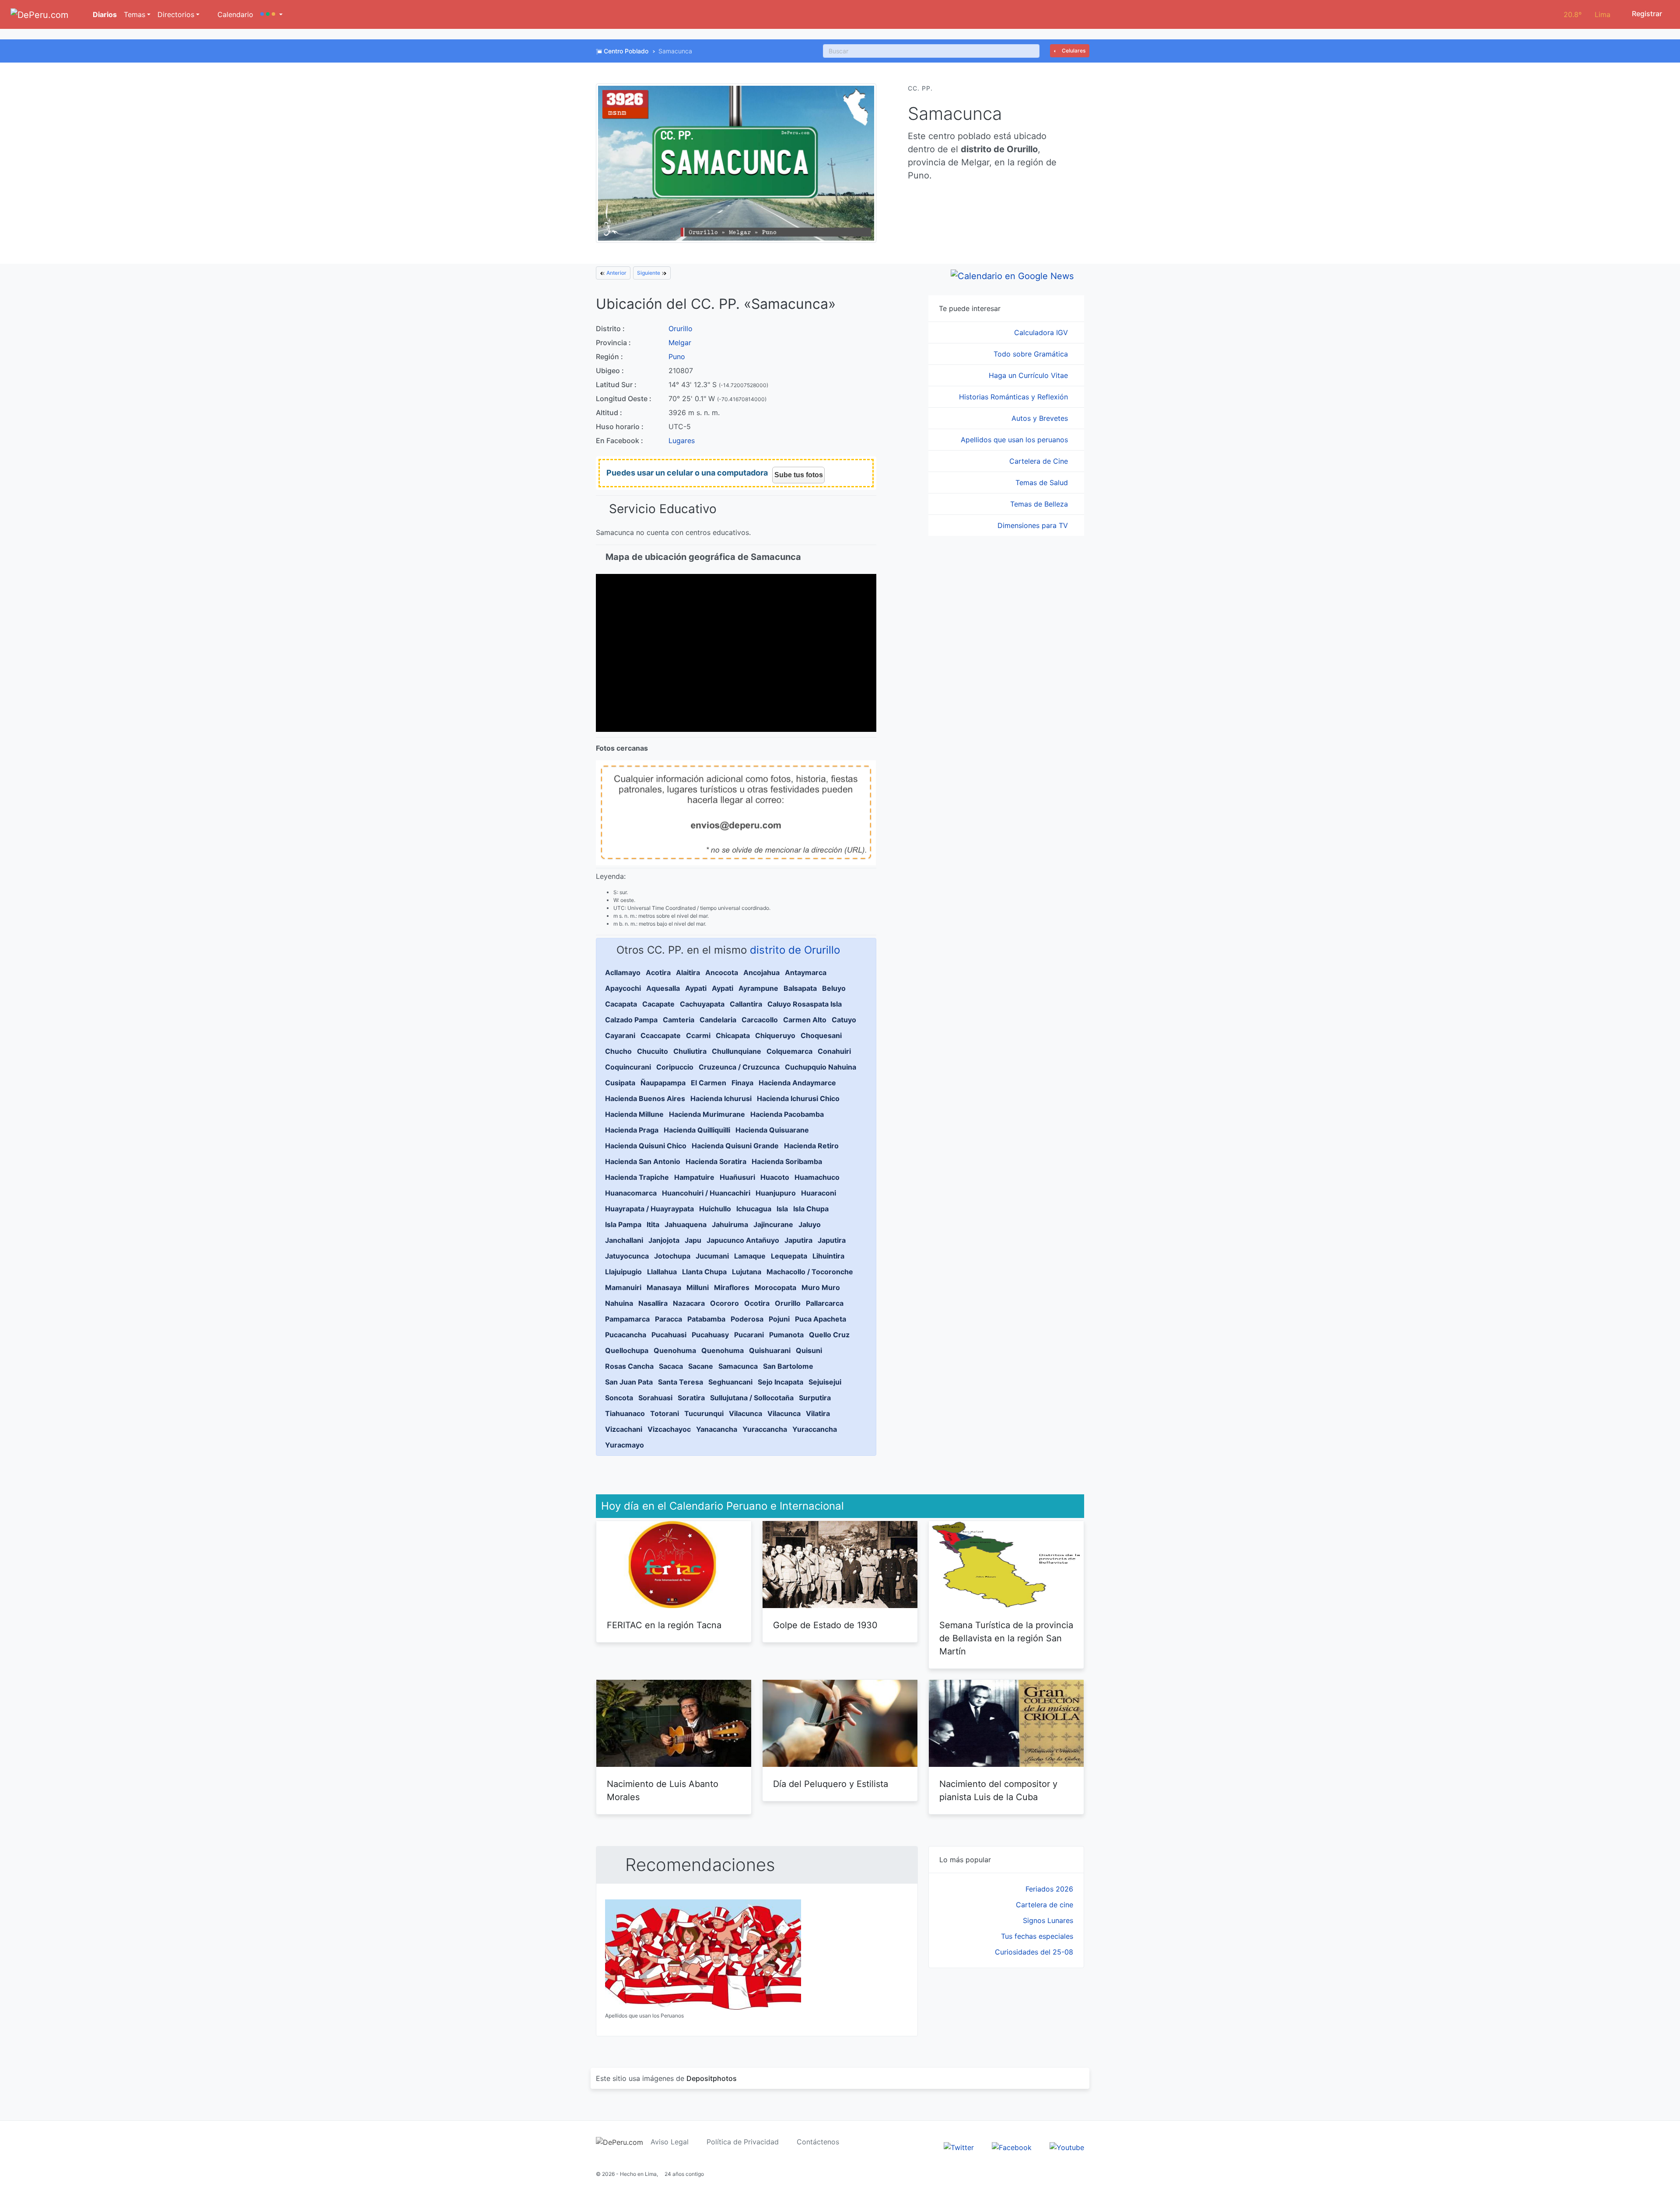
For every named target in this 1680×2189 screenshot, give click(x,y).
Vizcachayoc (669, 1429)
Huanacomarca (631, 1193)
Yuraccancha (765, 1429)
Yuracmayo (625, 1445)
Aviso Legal (670, 2142)
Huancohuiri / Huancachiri (706, 1193)
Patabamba (706, 1319)
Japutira (798, 1240)
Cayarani (620, 1035)
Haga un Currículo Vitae (1029, 375)
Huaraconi (819, 1193)
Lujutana (747, 1272)
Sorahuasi (655, 1398)
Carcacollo (760, 1020)
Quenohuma (675, 1350)
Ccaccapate (661, 1035)
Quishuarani (770, 1350)
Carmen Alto (805, 1020)
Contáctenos (818, 2142)
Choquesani (821, 1035)
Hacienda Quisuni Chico (646, 1146)
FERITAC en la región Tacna (664, 1625)
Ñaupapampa (663, 1083)
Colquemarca (789, 1051)
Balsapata (800, 988)
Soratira (691, 1398)
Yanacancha (717, 1429)
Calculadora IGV (1042, 332)
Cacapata (621, 1004)
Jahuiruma (730, 1224)
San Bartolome (788, 1366)
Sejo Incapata (780, 1382)
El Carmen (709, 1083)
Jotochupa (672, 1256)
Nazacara (689, 1303)
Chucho (618, 1051)
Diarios (104, 14)
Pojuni (779, 1319)
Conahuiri (834, 1051)
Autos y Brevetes (1041, 418)
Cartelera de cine (1045, 1905)
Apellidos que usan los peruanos (1015, 440)
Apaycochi (623, 988)
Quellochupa (627, 1350)
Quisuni (809, 1350)
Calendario (234, 14)
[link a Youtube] (1067, 2147)
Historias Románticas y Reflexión (1015, 397)
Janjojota (664, 1240)
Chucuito (653, 1051)
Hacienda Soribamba (787, 1161)
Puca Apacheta (821, 1319)
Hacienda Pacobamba (787, 1114)
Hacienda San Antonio (643, 1161)
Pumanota (786, 1335)
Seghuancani (730, 1382)
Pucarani (749, 1335)
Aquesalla (663, 988)
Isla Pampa (623, 1224)
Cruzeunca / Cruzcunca (739, 1067)
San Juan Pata (629, 1382)
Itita (653, 1224)
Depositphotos (712, 2078)
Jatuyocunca (627, 1256)
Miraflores (732, 1287)
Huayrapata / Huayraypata (649, 1209)
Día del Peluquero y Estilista (831, 1784)
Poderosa (747, 1319)
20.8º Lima (1587, 14)
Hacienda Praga (632, 1130)
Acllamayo (623, 972)
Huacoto (775, 1177)
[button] (271, 14)
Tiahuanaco (625, 1413)
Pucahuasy (710, 1335)
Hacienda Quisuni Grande (735, 1146)
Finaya (742, 1083)
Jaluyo (810, 1224)
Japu (693, 1240)
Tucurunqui (704, 1413)
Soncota (619, 1398)
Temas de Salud (1043, 483)
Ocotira (757, 1303)
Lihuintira (828, 1256)
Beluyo (834, 988)
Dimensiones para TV (1034, 525)
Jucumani (712, 1256)
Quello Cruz (829, 1335)
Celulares (1073, 51)
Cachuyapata (702, 1004)
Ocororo (724, 1303)
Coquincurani (628, 1067)
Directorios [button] (176, 14)
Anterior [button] (616, 273)
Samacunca (738, 1366)
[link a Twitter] (959, 2147)
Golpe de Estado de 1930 (825, 1625)
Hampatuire (694, 1177)
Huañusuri (737, 1177)
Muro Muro (821, 1287)
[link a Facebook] (1012, 2147)
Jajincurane (773, 1224)
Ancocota (722, 972)
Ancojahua (761, 972)
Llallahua (662, 1272)
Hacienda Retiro (811, 1146)
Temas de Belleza (1040, 504)
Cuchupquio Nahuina (821, 1067)
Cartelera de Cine (1040, 461)
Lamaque (750, 1256)
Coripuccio (675, 1067)
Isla (782, 1209)
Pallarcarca (825, 1303)
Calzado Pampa (631, 1020)
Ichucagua (754, 1209)
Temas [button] (135, 14)
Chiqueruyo (775, 1035)
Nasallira (653, 1303)
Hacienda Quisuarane (772, 1130)
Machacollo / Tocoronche (810, 1272)
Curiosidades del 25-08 (1034, 1952)
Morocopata (775, 1287)
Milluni (698, 1287)
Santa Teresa (681, 1382)
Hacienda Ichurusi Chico (798, 1098)
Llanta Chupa (704, 1272)
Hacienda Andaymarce (797, 1083)
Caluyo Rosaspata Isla (805, 1004)
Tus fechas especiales (1037, 1936)
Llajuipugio (623, 1272)
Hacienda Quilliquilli (697, 1130)
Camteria (679, 1020)
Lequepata (789, 1256)
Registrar (1646, 14)
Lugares (682, 441)
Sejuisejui (825, 1382)
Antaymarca (806, 972)
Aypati (696, 988)
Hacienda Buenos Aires (645, 1098)
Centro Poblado (626, 51)
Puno (677, 357)
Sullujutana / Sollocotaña (752, 1398)
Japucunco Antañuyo (743, 1240)
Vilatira (818, 1413)
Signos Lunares (1048, 1920)
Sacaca (671, 1366)
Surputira (815, 1398)
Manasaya (664, 1287)
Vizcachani (624, 1429)
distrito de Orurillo (795, 950)
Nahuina (619, 1303)
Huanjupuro (776, 1193)
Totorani (665, 1413)
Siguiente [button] (649, 273)
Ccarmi (698, 1035)
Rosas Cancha (629, 1366)
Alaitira (688, 972)
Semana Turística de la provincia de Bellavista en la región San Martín (1006, 1638)
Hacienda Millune (634, 1114)
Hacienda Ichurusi (721, 1098)
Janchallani (624, 1240)
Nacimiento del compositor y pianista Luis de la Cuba (998, 1790)
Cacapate (658, 1004)
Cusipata (620, 1083)
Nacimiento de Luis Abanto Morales (663, 1790)
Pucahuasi (669, 1335)
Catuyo (844, 1020)
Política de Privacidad (743, 2142)
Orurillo (681, 329)
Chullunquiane (737, 1051)
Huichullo (715, 1209)
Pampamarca (627, 1319)
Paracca (668, 1319)
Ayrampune (758, 988)
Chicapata (733, 1035)
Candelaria (718, 1020)
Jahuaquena (686, 1224)
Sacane (701, 1366)
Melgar (680, 343)
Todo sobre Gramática (1032, 354)
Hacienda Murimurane (707, 1114)
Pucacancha (626, 1335)
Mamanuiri (623, 1287)
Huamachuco (817, 1177)
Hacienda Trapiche (637, 1177)
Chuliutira (690, 1051)
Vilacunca (745, 1413)
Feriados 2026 (1049, 1889)
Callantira (746, 1004)
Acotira (658, 972)
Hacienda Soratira (716, 1161)
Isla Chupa (811, 1209)
